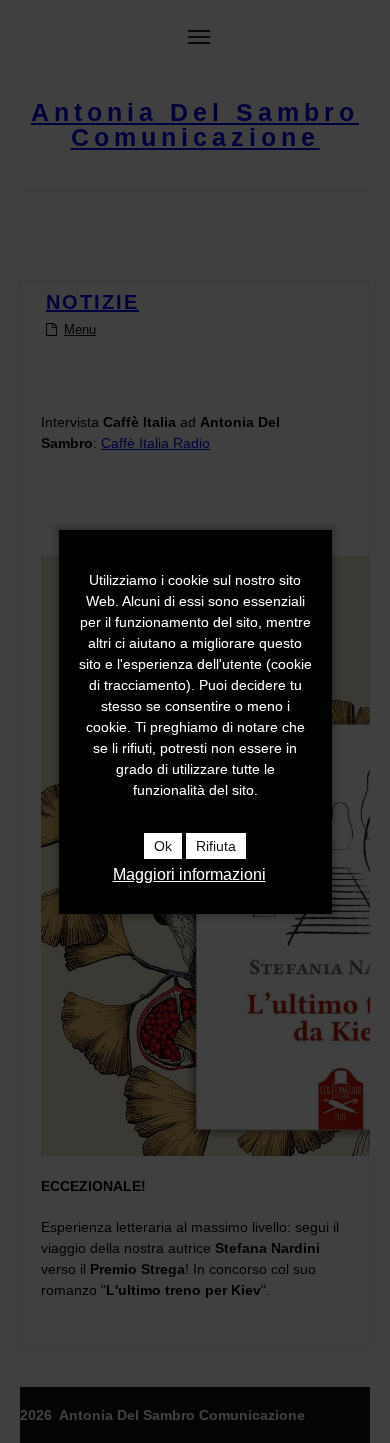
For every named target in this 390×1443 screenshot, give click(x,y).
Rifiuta (216, 846)
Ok (163, 846)
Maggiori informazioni (189, 874)
